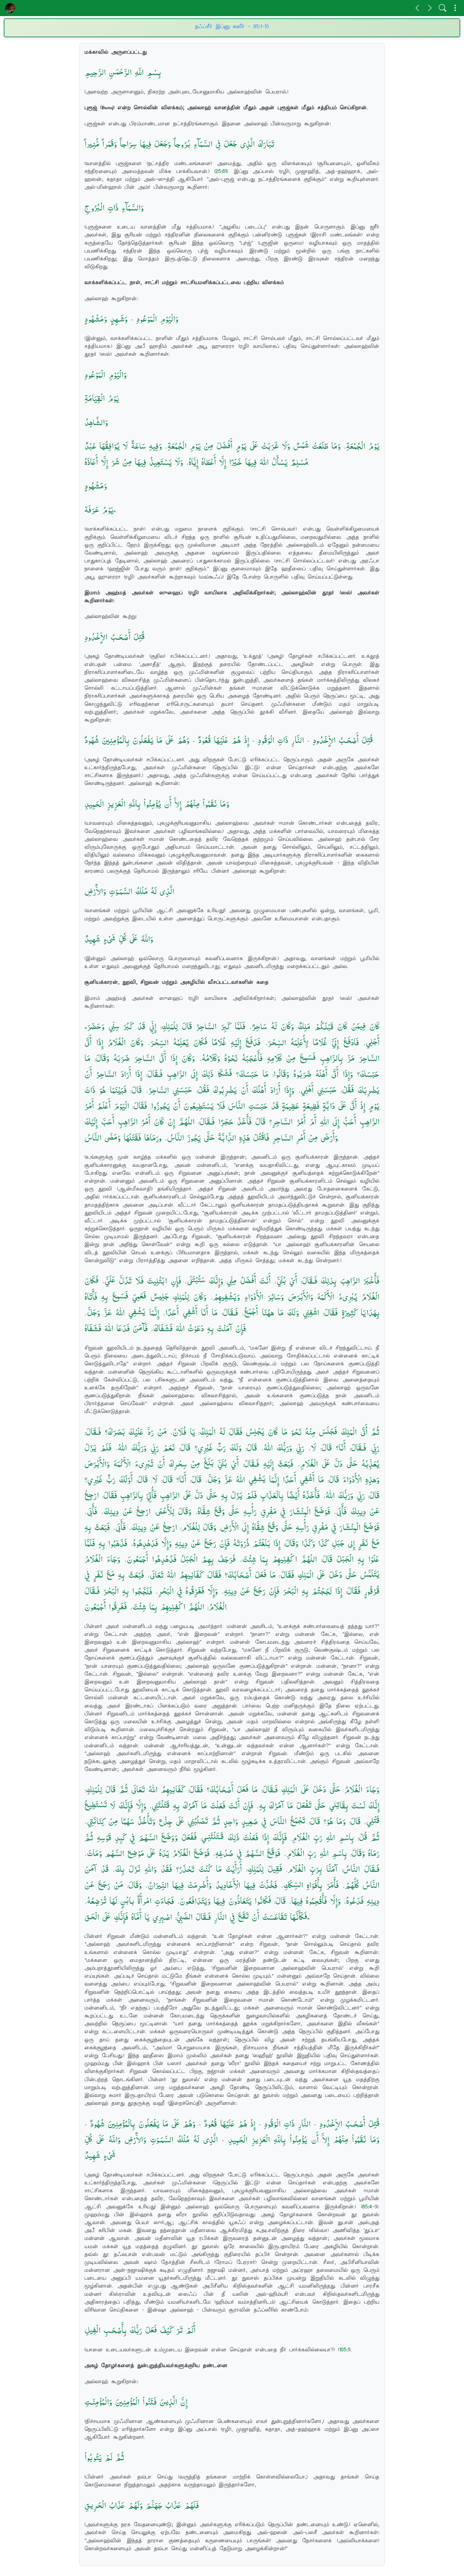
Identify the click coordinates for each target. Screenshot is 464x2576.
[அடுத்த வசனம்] (430, 8)
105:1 (344, 2350)
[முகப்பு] (10, 8)
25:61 (221, 171)
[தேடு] (443, 8)
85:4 (367, 2207)
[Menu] (455, 8)
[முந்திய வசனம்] (417, 8)
